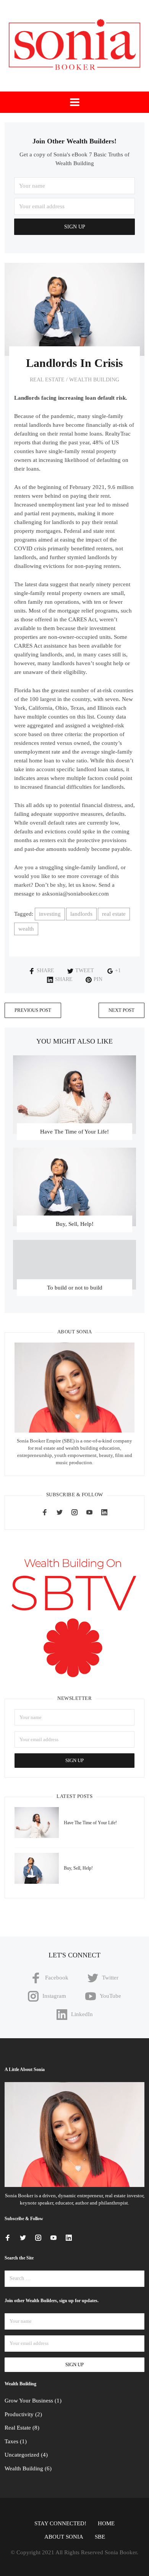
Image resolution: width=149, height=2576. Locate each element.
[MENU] (75, 102)
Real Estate (47, 380)
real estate (114, 914)
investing (50, 914)
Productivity (19, 2414)
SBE (100, 2537)
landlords (81, 914)
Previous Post (33, 1010)
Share (45, 970)
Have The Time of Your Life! (74, 1132)
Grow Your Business (29, 2401)
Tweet (85, 970)
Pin (98, 979)
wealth (26, 929)
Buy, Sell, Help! (75, 1224)
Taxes (11, 2441)
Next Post (121, 1010)
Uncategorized (22, 2455)
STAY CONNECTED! (60, 2523)
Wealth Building (94, 380)
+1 (118, 970)
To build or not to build (75, 1288)
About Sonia (64, 2537)
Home (106, 2523)
